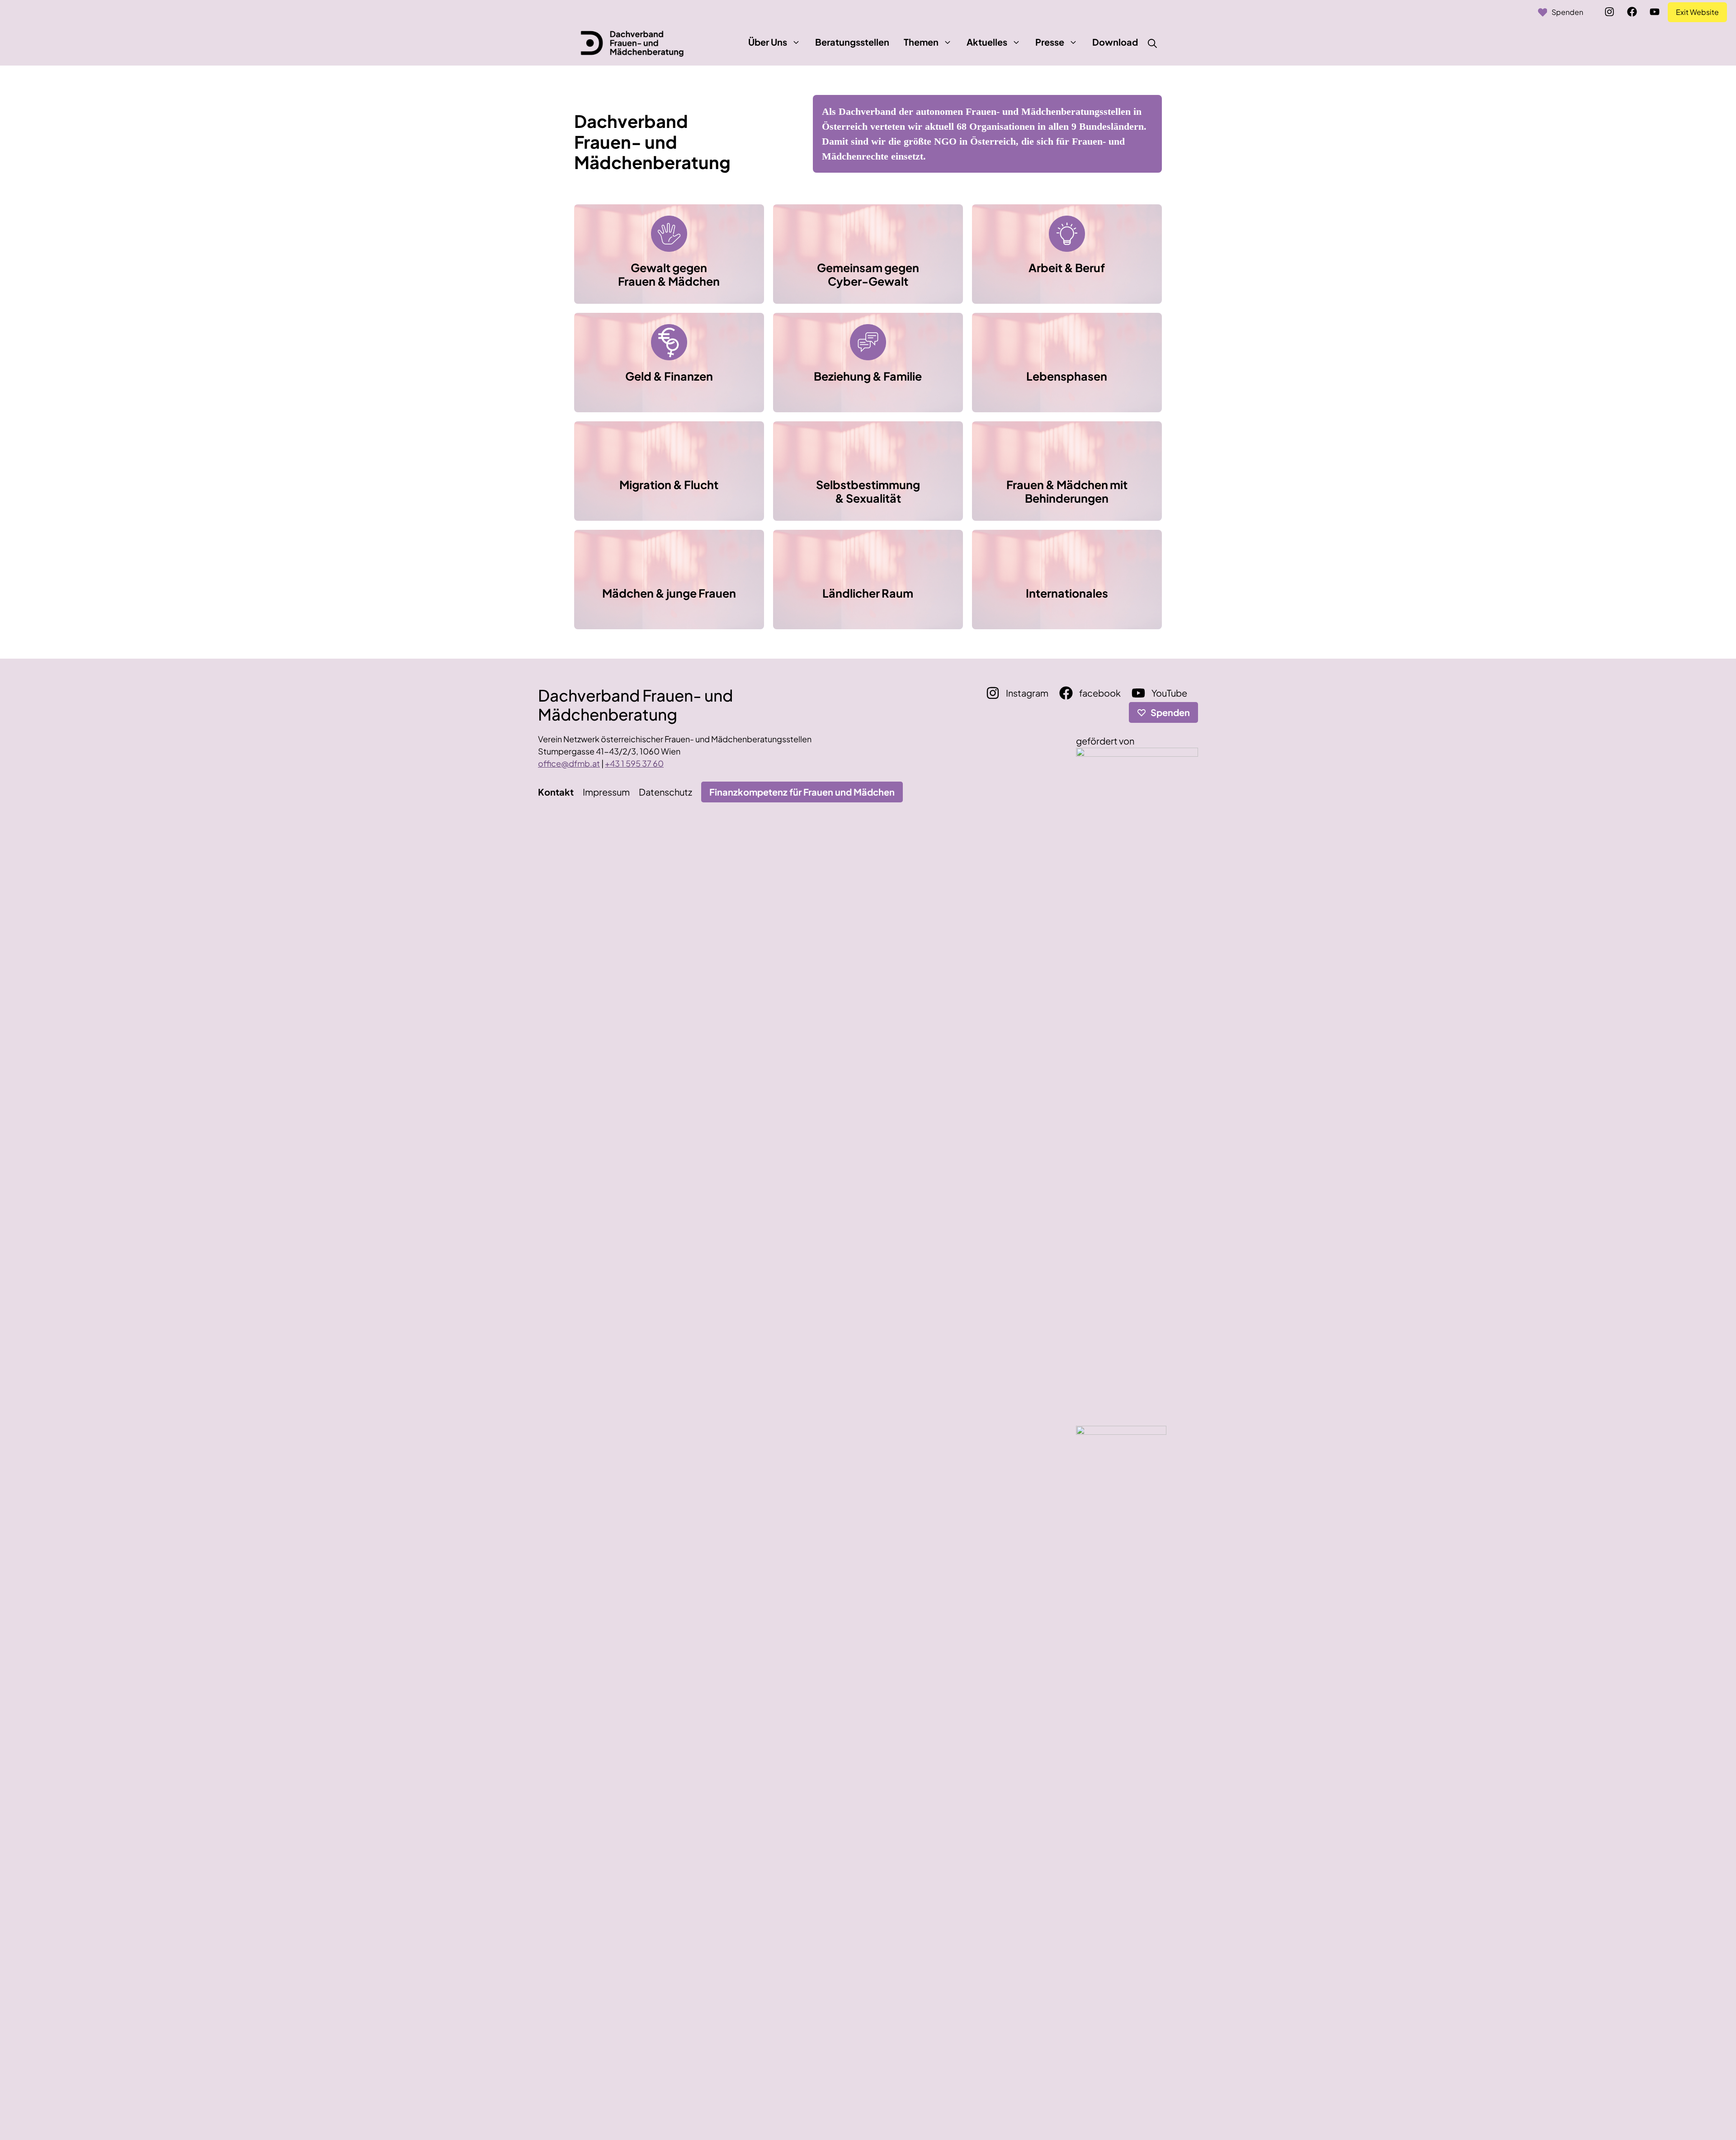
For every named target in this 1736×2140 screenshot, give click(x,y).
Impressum (606, 792)
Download (1115, 42)
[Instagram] (1609, 12)
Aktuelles (987, 42)
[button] (796, 42)
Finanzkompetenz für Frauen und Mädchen (802, 792)
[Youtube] (1655, 12)
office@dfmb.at (569, 763)
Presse (1050, 42)
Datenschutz (665, 792)
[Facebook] (1632, 12)
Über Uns (768, 42)
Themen (921, 42)
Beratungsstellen (852, 42)
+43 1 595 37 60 (634, 763)
